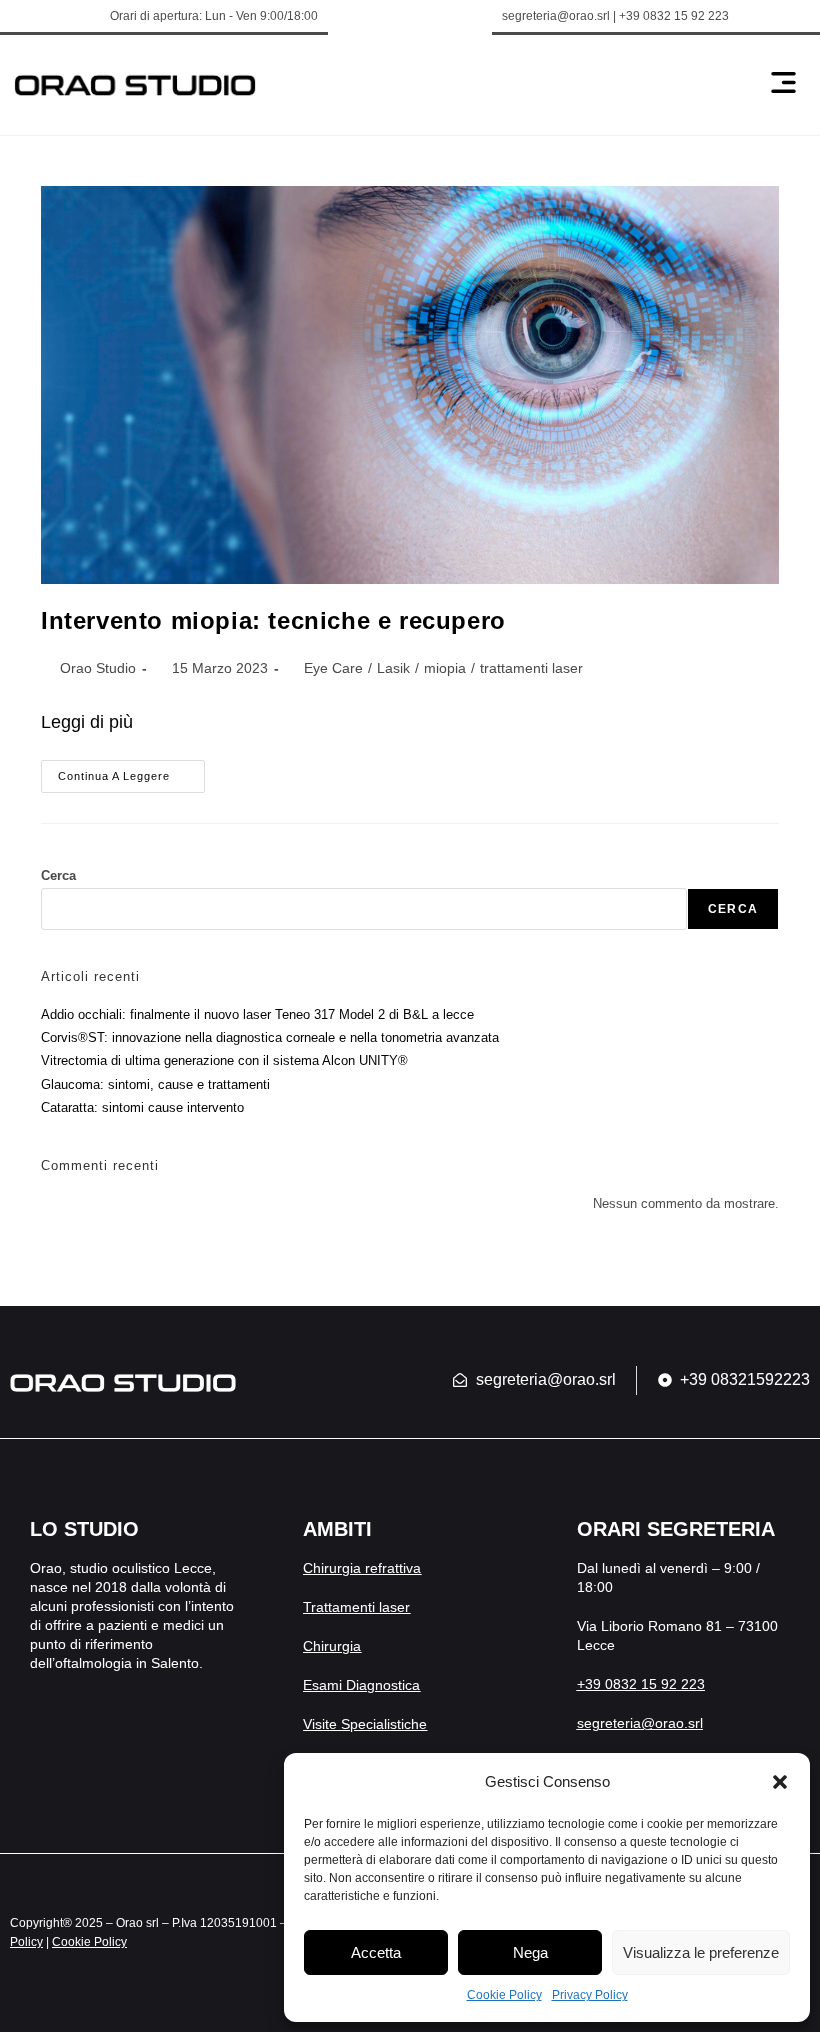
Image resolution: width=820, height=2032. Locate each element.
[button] (780, 1782)
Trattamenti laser (356, 1607)
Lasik (393, 668)
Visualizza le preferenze (701, 1952)
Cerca (58, 875)
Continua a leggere (131, 771)
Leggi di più (87, 722)
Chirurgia (332, 1646)
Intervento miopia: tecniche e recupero (273, 620)
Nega (530, 1952)
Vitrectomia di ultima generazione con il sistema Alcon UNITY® (224, 1060)
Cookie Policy (504, 1995)
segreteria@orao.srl (640, 1723)
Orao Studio (98, 668)
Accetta (376, 1952)
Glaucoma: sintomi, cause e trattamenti (155, 1084)
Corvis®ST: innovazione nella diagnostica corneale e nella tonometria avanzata (270, 1037)
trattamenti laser (531, 668)
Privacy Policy (590, 1995)
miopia (445, 668)
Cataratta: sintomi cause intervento (142, 1107)
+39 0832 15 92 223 (641, 1684)
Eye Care (333, 668)
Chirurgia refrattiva (362, 1568)
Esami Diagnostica (361, 1685)
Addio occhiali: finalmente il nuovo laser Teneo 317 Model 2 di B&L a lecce (257, 1014)
